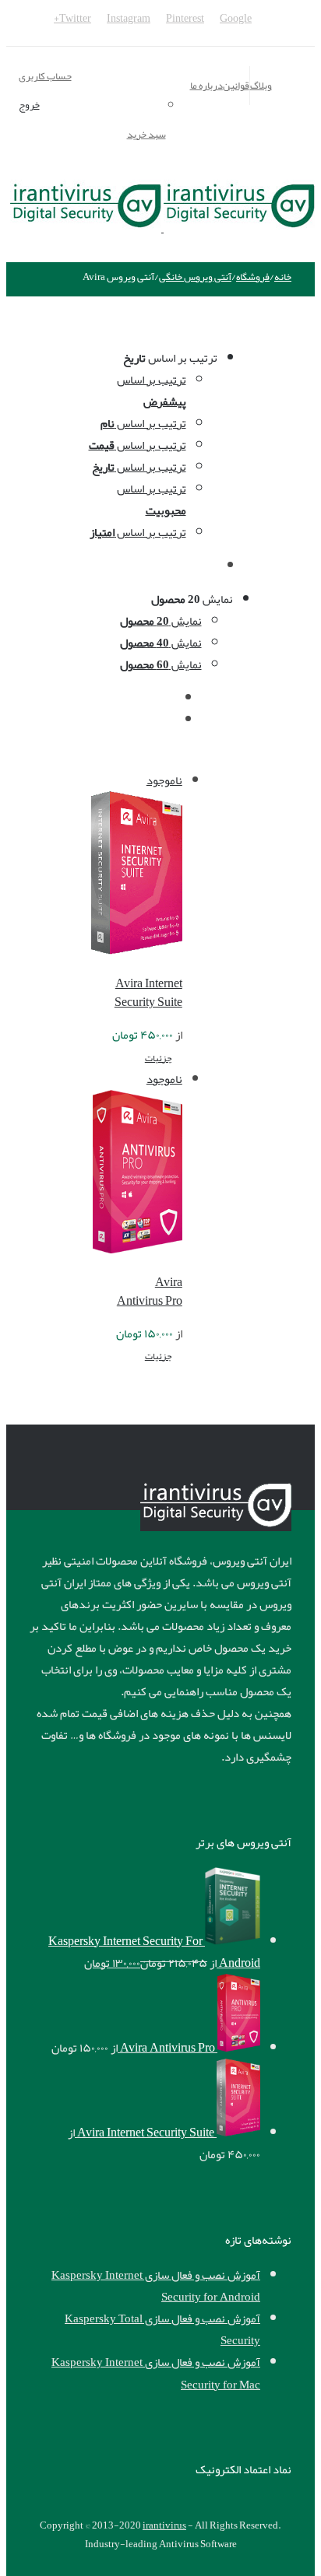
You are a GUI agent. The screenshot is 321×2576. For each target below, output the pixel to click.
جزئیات (158, 1058)
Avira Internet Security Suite (148, 993)
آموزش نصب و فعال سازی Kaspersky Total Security (162, 2329)
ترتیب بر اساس (152, 391)
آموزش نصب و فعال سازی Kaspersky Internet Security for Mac (156, 2373)
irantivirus (164, 2525)
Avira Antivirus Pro (150, 1292)
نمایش (161, 621)
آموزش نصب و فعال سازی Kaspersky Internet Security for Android (156, 2286)
